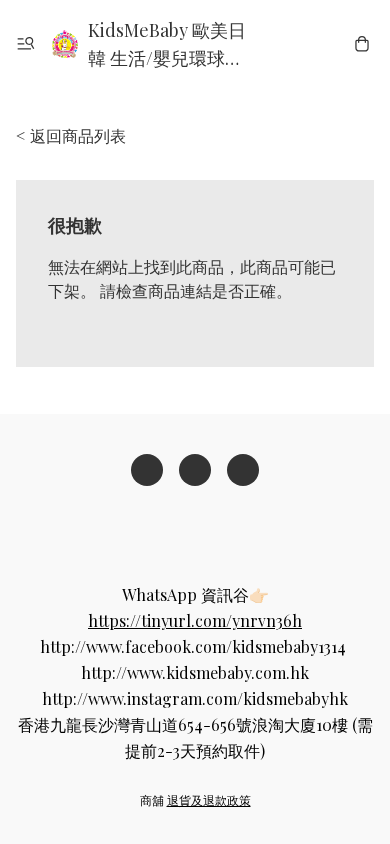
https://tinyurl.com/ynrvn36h (195, 620)
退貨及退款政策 (209, 800)
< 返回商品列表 (71, 135)
